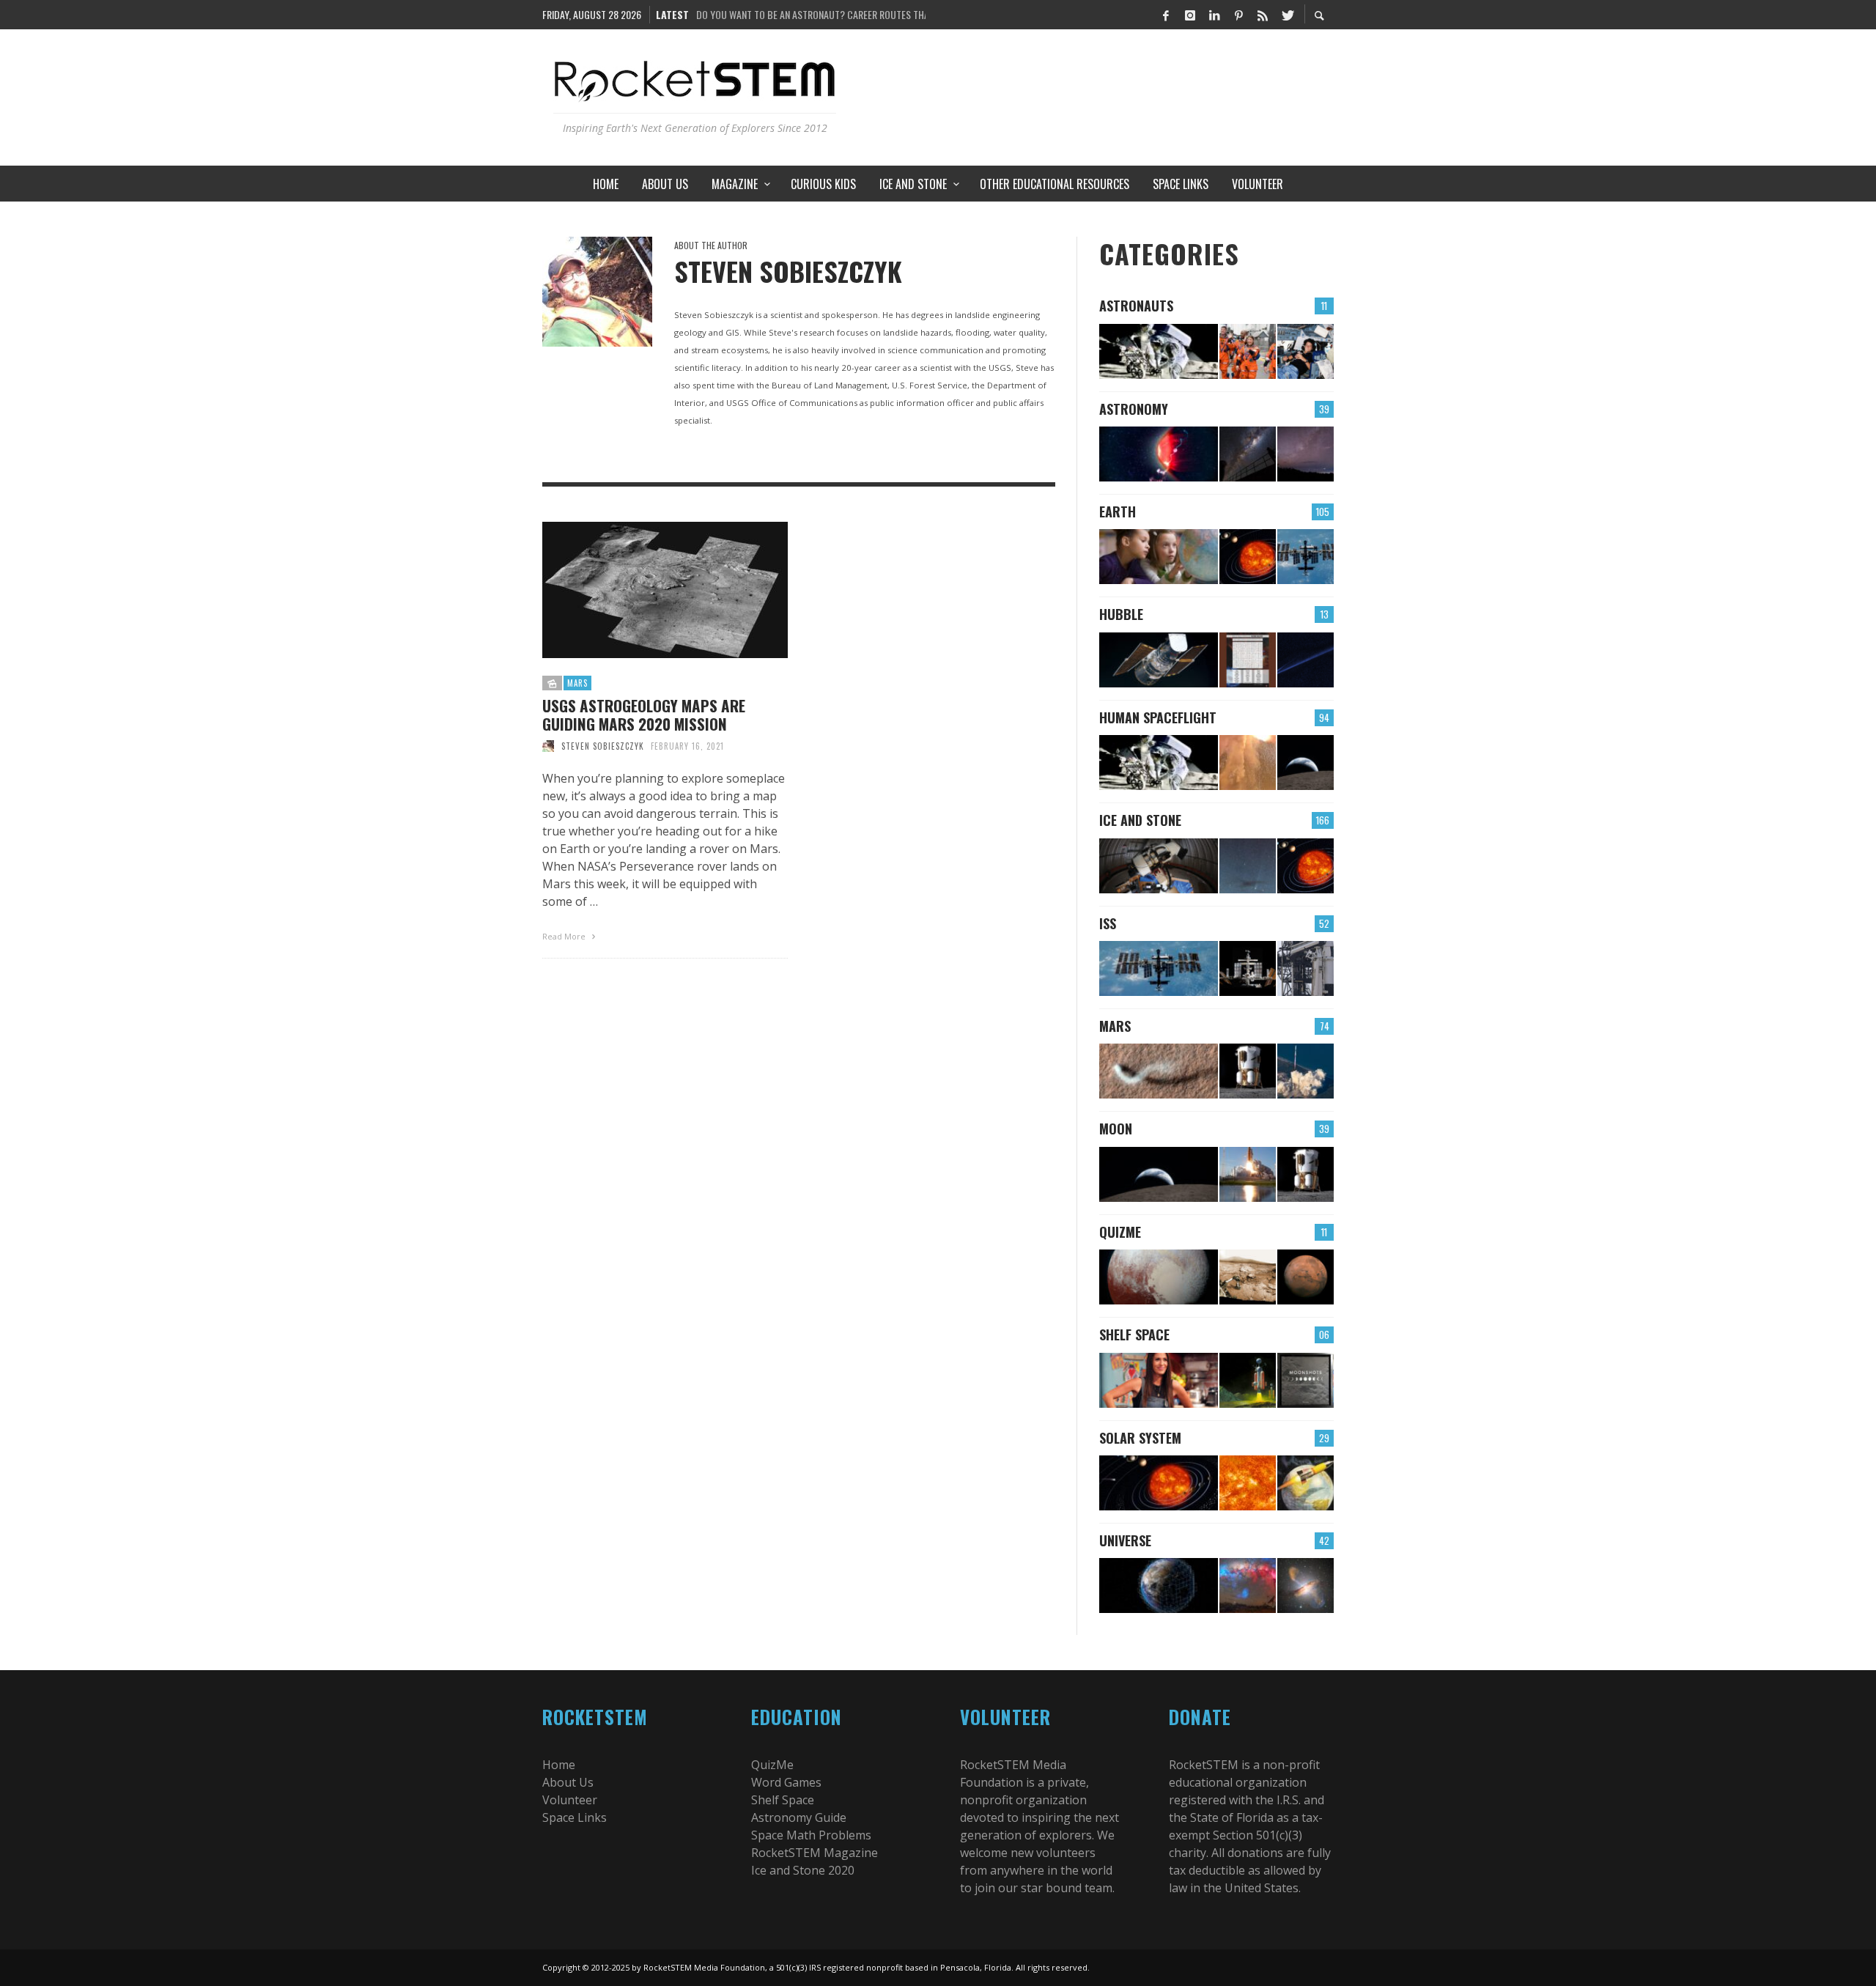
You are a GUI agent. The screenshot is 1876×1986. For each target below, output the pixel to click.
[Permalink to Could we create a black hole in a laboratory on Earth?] (1306, 1586)
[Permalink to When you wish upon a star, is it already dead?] (1248, 454)
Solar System (1140, 1438)
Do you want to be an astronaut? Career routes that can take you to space (811, 14)
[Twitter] (1287, 15)
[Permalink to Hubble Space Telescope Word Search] (1248, 660)
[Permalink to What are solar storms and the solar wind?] (1248, 1483)
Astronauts (1136, 306)
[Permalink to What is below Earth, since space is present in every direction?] (1248, 557)
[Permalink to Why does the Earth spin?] (1159, 557)
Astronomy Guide (799, 1817)
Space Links (575, 1817)
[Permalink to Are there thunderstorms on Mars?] (1159, 1071)
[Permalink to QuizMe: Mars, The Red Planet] (1306, 1277)
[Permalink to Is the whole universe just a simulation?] (1159, 1586)
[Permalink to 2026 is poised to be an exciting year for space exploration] (1248, 1071)
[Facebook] (1166, 15)
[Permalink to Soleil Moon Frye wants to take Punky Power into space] (1159, 1380)
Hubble (1121, 614)
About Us (568, 1782)
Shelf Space (1134, 1335)
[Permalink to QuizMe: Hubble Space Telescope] (1159, 660)
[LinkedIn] (1214, 15)
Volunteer (570, 1800)
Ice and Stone (1140, 820)
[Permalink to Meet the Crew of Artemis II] (1248, 351)
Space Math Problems (811, 1835)
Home (559, 1765)
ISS (1108, 923)
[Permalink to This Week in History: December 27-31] (1159, 866)
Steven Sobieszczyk (603, 746)
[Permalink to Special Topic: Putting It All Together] (1306, 866)
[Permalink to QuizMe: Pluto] (1159, 1277)
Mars (577, 683)
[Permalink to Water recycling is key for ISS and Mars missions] (1306, 557)
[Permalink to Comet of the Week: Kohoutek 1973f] (1248, 866)
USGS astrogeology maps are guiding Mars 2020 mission (644, 715)
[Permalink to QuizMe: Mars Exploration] (1248, 1277)
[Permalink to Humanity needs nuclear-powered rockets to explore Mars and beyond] (1306, 1483)
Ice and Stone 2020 (803, 1870)
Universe (1125, 1540)
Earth (1118, 512)
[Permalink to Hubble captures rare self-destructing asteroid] (1306, 660)
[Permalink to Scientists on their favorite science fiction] (1248, 1380)
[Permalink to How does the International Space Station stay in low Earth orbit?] (1248, 968)
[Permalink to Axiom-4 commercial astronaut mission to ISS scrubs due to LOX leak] (1306, 968)
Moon (1116, 1129)
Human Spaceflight (1158, 717)
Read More (565, 936)
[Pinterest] (1238, 15)
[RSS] (1263, 15)
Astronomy (1134, 409)
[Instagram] (1190, 15)
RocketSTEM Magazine (815, 1853)
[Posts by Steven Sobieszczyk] (597, 292)
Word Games (786, 1782)
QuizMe (1120, 1232)
